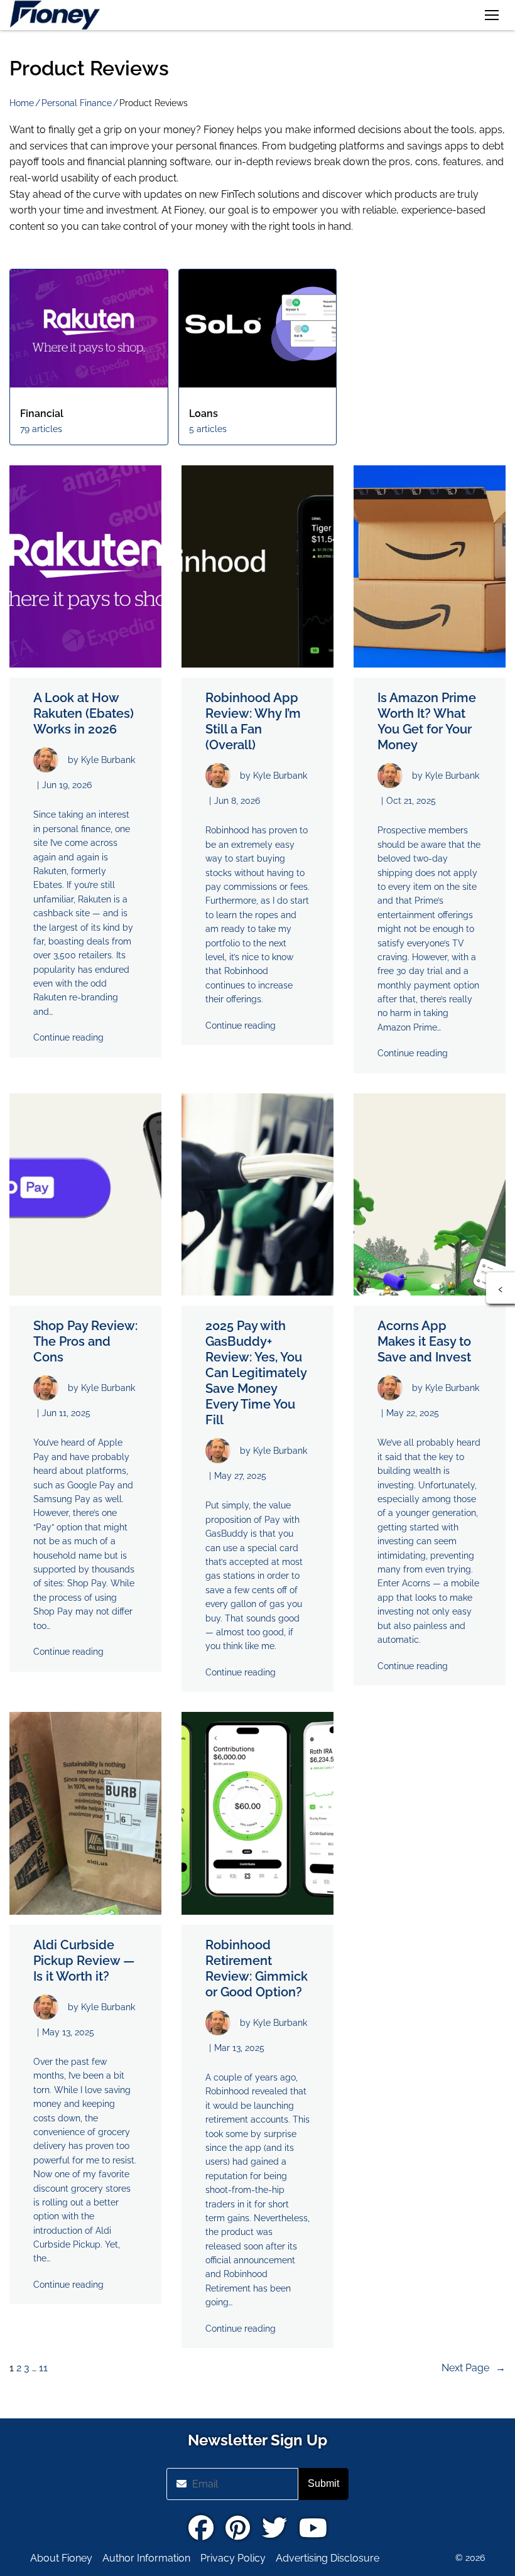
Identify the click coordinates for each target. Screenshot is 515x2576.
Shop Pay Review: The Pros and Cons (85, 1341)
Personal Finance (77, 103)
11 (43, 2368)
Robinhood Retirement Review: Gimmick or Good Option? (257, 1968)
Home (22, 103)
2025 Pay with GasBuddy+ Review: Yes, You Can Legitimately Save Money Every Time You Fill (256, 1373)
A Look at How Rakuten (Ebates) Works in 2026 (84, 713)
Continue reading (68, 1037)
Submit (323, 2483)
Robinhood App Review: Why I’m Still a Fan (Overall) (253, 721)
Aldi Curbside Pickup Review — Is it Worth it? (84, 1961)
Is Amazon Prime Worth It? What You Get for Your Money (427, 721)
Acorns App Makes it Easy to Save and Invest (424, 1341)
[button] (492, 15)
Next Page (474, 2368)
